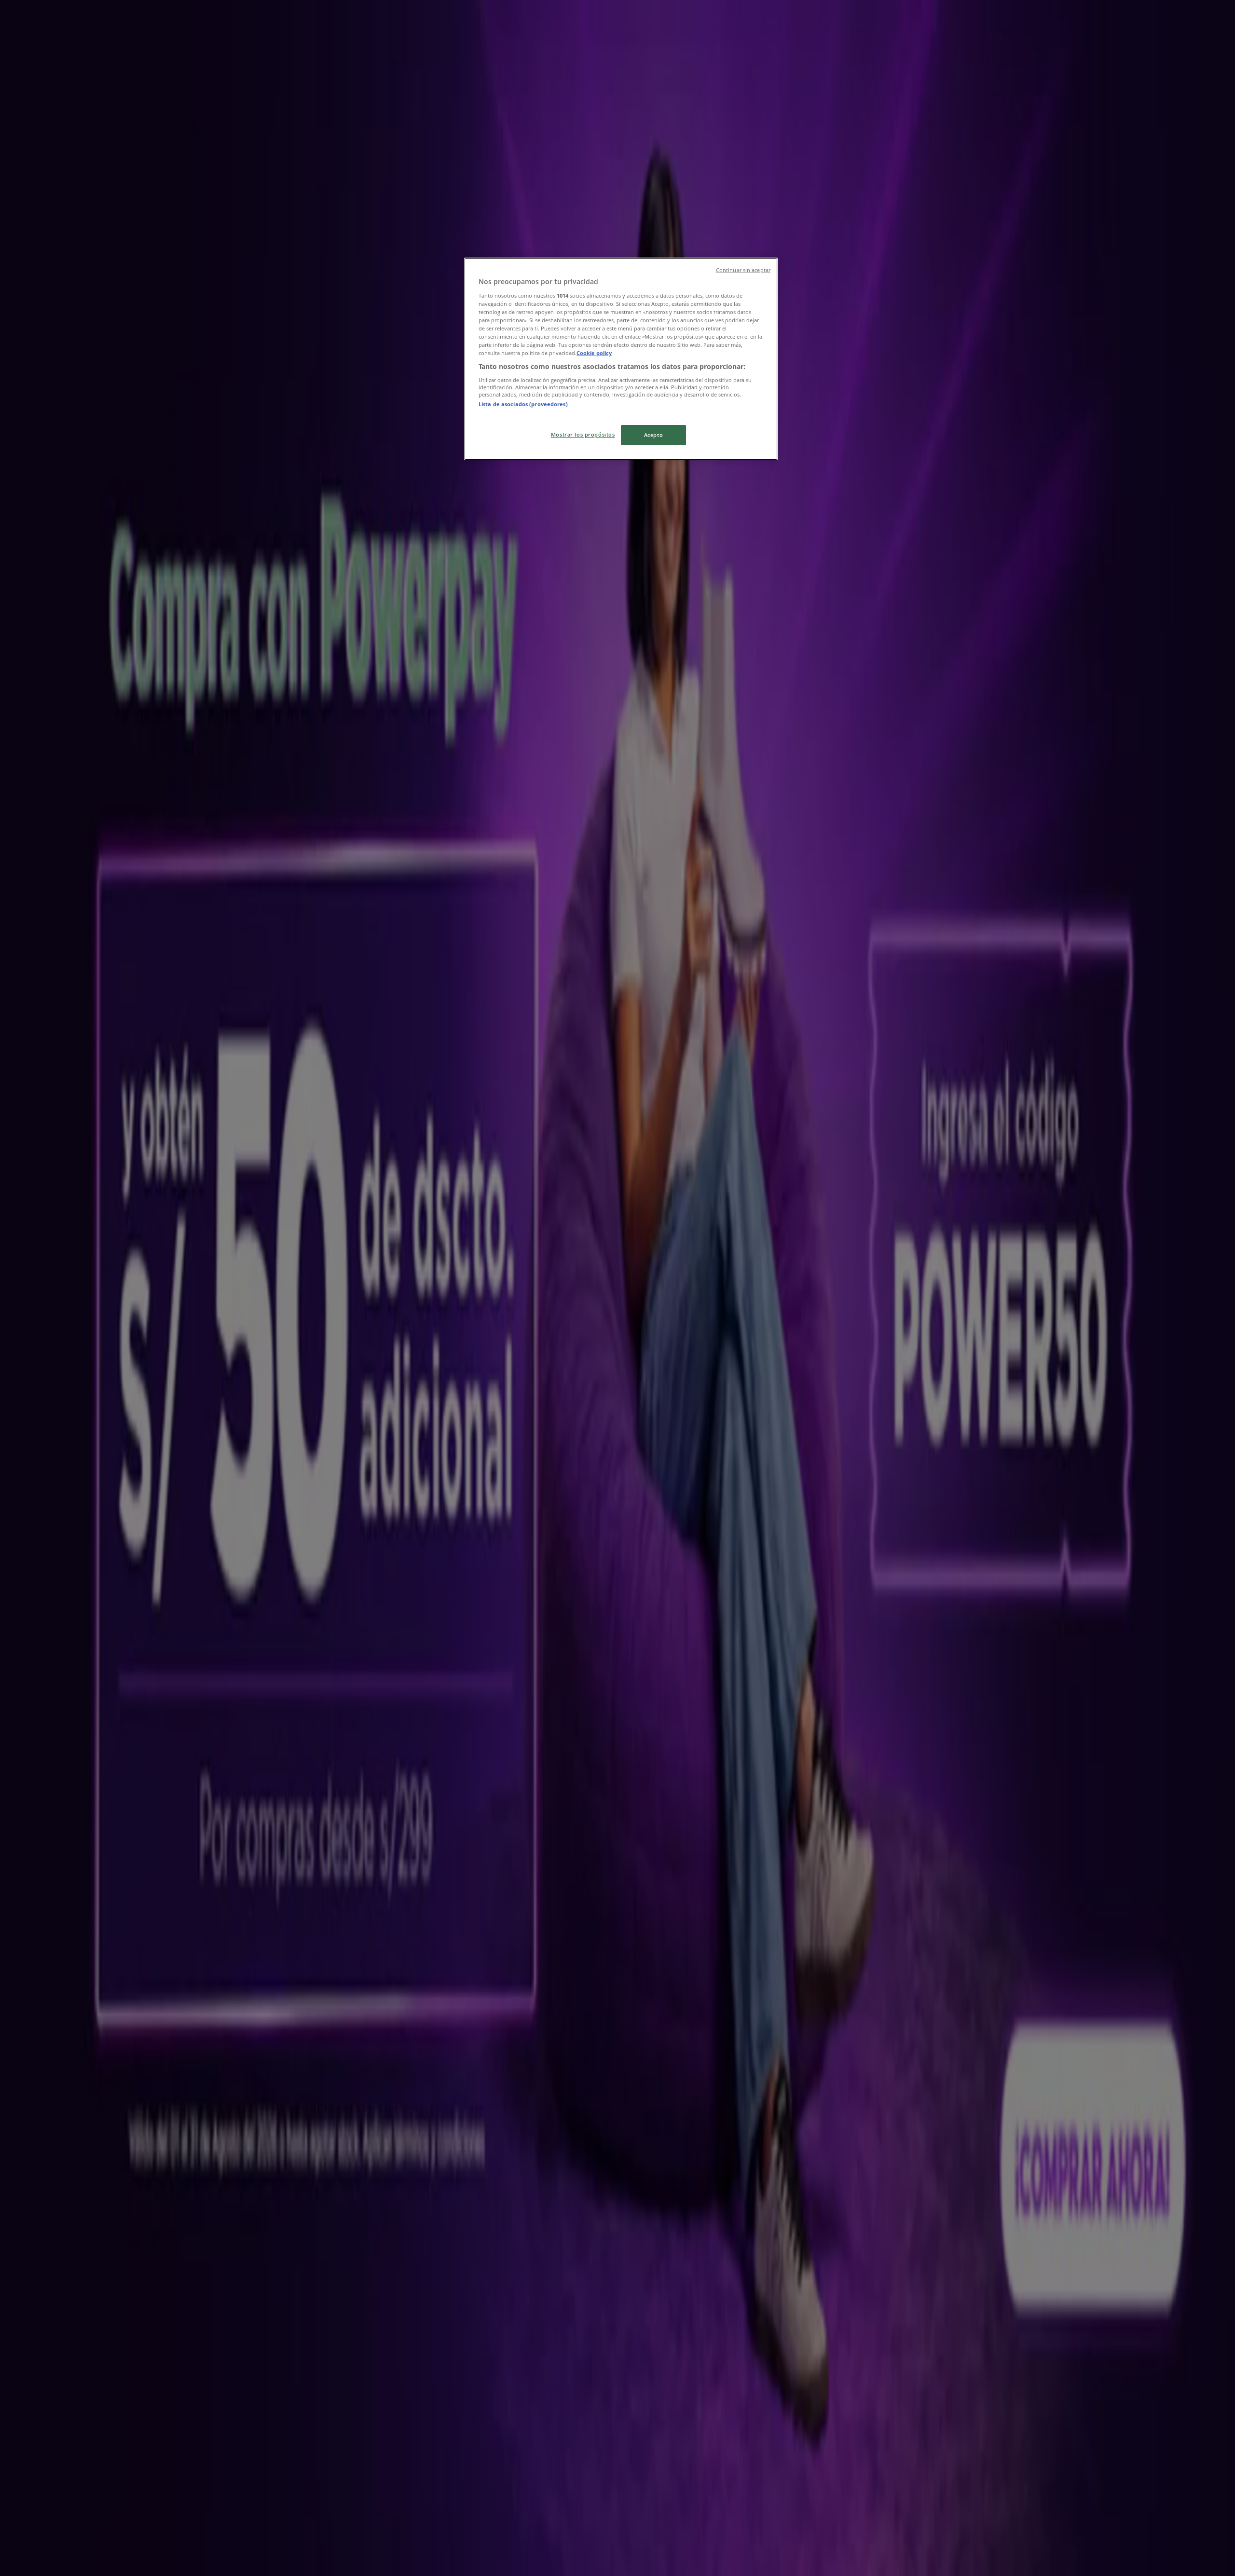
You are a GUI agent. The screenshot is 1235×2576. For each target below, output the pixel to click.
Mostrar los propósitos (583, 434)
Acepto (653, 435)
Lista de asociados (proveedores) (523, 404)
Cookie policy (594, 353)
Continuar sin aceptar (743, 270)
